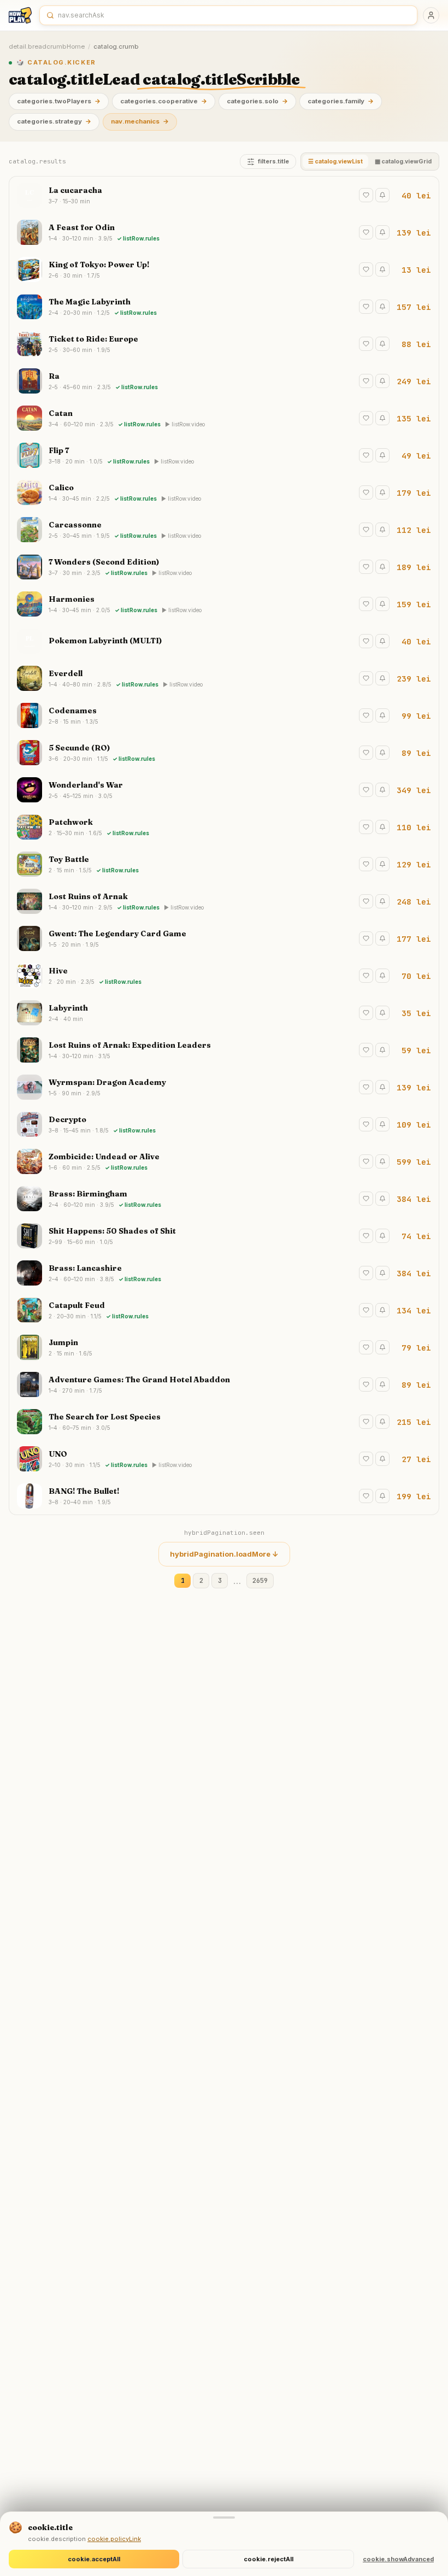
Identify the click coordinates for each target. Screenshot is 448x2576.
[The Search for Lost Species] (224, 1422)
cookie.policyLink (114, 2539)
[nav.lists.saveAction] (366, 195)
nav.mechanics (140, 121)
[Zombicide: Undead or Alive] (224, 1161)
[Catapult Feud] (224, 1310)
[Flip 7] (224, 455)
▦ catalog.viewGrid (403, 162)
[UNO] (224, 1459)
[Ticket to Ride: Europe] (224, 344)
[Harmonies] (224, 604)
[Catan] (224, 418)
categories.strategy (54, 121)
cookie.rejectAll (269, 2559)
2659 (260, 1580)
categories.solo (257, 101)
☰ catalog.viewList (335, 162)
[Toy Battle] (224, 864)
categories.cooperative (164, 101)
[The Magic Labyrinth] (224, 307)
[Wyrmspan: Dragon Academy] (224, 1087)
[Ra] (224, 381)
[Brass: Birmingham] (224, 1199)
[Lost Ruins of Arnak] (224, 901)
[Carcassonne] (224, 530)
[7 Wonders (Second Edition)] (224, 567)
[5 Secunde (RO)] (224, 753)
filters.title (273, 162)
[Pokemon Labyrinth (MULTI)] (224, 641)
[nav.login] (431, 15)
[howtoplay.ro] (20, 15)
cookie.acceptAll (94, 2559)
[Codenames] (224, 715)
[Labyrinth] (224, 1013)
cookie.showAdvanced (398, 2559)
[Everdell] (224, 678)
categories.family (341, 101)
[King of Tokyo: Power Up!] (224, 269)
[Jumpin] (224, 1347)
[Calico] (224, 492)
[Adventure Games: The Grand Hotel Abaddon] (224, 1384)
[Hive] (224, 976)
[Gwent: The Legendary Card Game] (224, 938)
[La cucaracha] (224, 195)
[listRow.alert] (382, 195)
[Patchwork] (224, 827)
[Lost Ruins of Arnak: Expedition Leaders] (224, 1050)
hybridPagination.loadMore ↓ (224, 1554)
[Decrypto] (224, 1124)
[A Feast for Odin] (224, 232)
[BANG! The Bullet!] (224, 1496)
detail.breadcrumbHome (47, 46)
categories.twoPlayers (59, 101)
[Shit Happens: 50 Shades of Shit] (224, 1236)
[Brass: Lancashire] (224, 1273)
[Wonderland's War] (224, 790)
